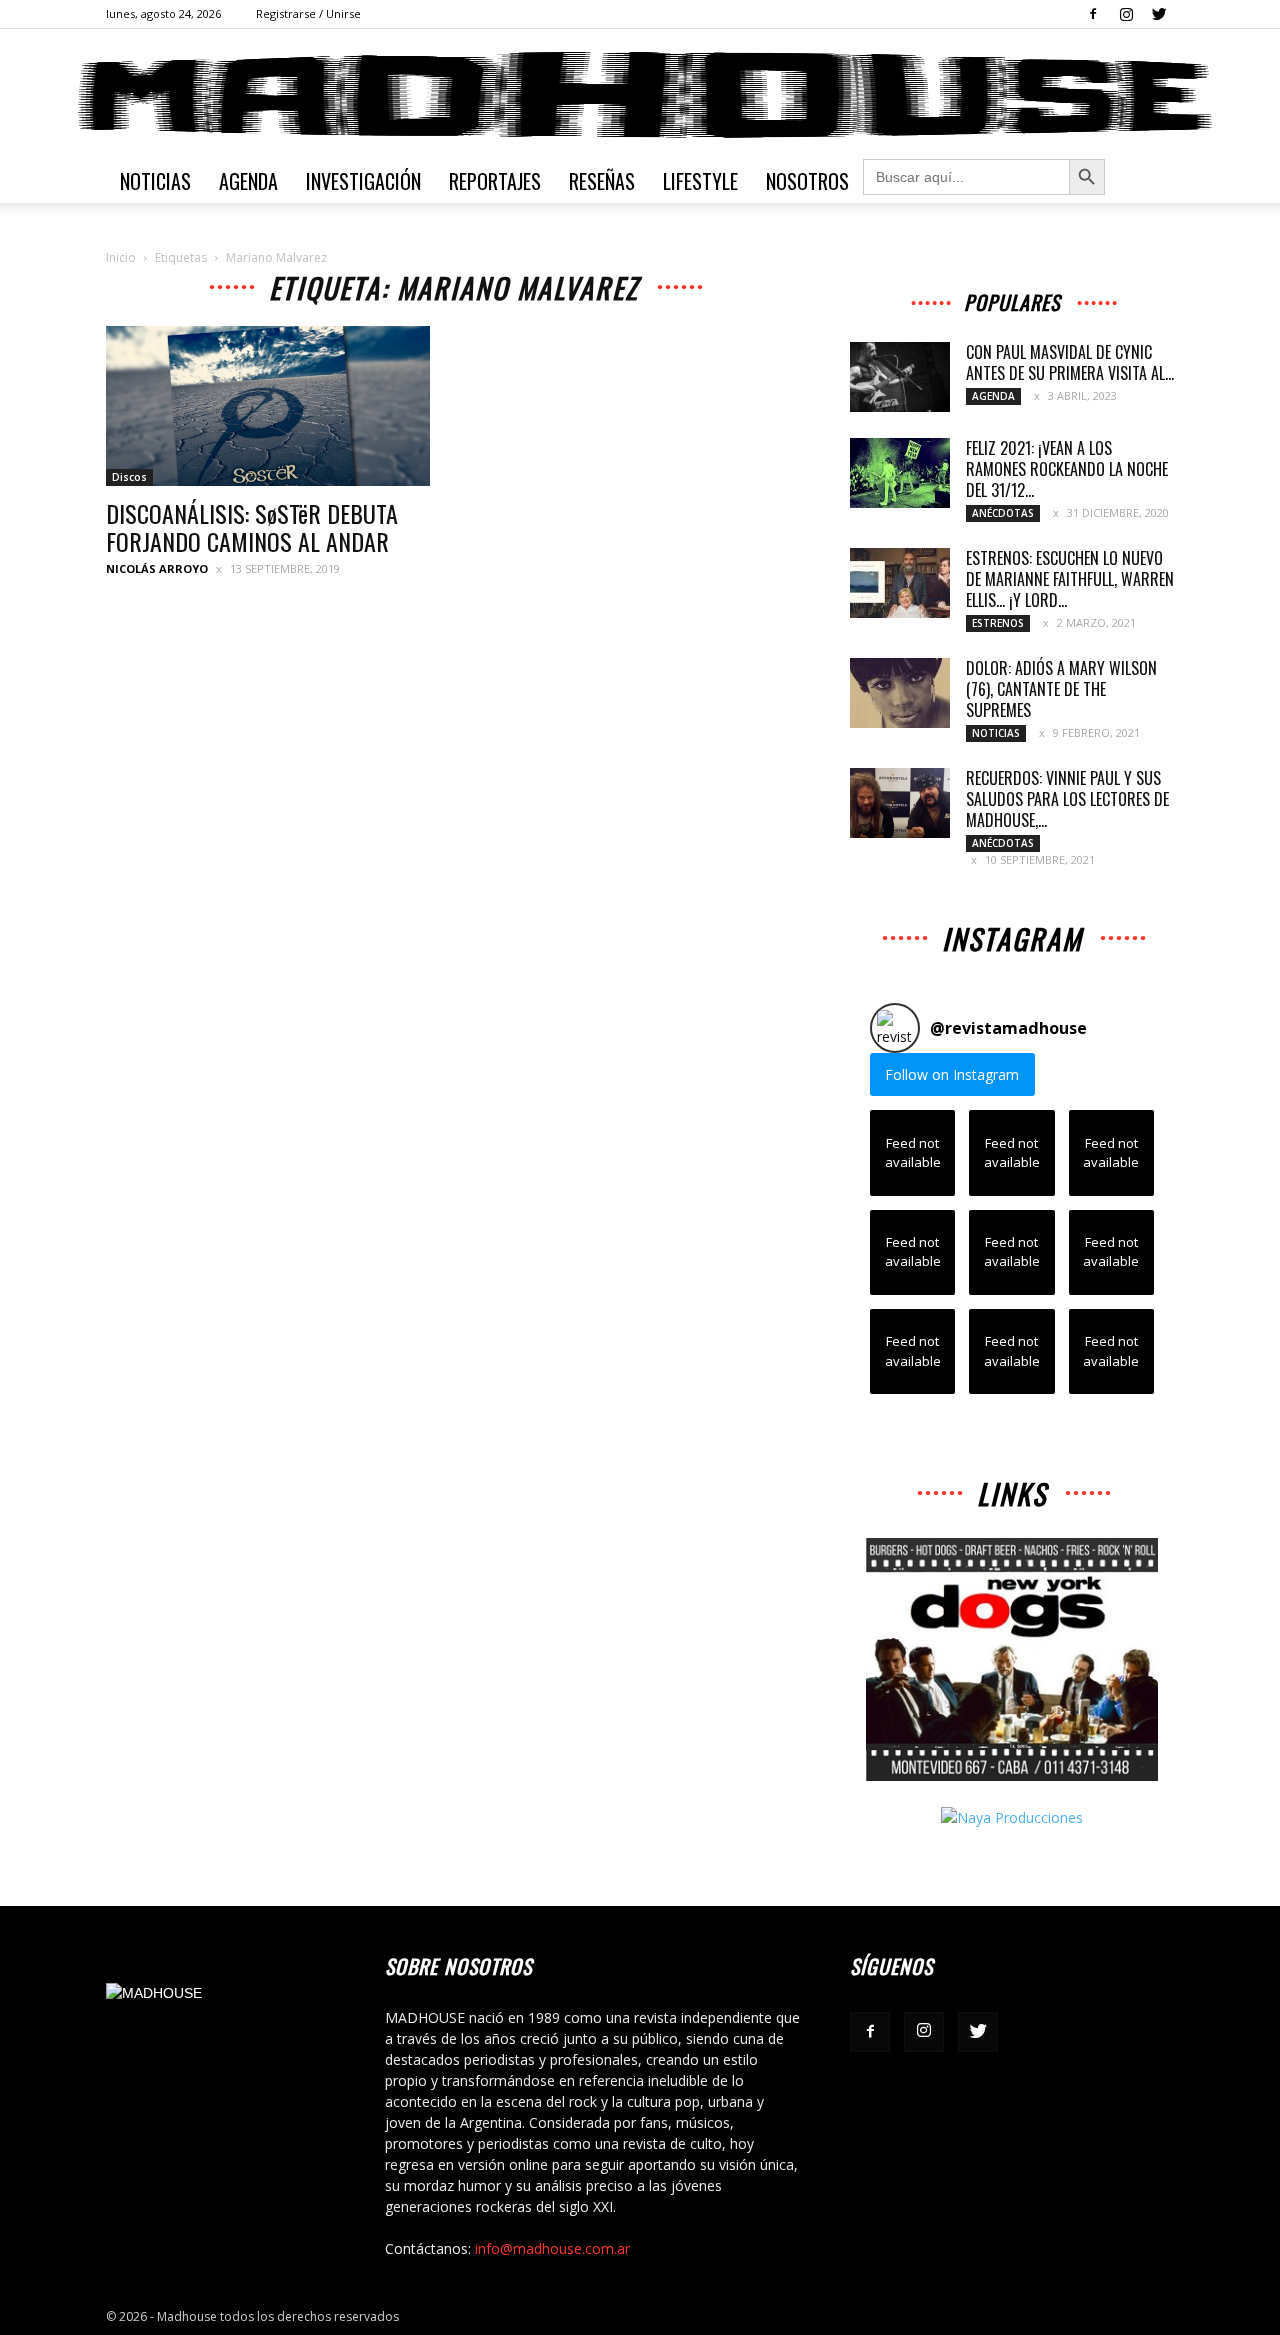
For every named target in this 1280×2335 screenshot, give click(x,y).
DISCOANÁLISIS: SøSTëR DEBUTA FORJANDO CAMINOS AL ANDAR (252, 527)
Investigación (363, 181)
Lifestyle (700, 181)
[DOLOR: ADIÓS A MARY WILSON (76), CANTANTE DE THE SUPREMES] (900, 693)
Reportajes (495, 181)
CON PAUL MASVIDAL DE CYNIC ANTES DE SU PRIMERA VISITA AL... (1070, 362)
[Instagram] (1126, 14)
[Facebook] (1093, 14)
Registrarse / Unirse (308, 13)
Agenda (248, 181)
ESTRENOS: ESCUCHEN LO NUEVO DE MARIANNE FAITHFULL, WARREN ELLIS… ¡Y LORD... (1070, 579)
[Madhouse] (640, 95)
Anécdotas (1003, 513)
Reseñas (602, 181)
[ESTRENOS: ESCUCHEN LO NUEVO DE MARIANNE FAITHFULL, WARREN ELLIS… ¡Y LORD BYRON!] (900, 583)
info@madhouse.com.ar (552, 2248)
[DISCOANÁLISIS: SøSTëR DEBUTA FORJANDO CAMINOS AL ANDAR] (268, 406)
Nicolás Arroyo (157, 568)
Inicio (121, 257)
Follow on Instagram (952, 1074)
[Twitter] (1159, 14)
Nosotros (807, 181)
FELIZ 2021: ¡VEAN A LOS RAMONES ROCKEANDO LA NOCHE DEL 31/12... (1067, 469)
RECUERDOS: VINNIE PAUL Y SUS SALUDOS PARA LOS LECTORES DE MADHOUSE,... (1067, 799)
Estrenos (998, 623)
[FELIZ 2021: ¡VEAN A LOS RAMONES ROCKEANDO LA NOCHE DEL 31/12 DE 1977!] (900, 473)
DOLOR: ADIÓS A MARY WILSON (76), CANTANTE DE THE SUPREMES (1061, 689)
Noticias (155, 181)
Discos (129, 477)
